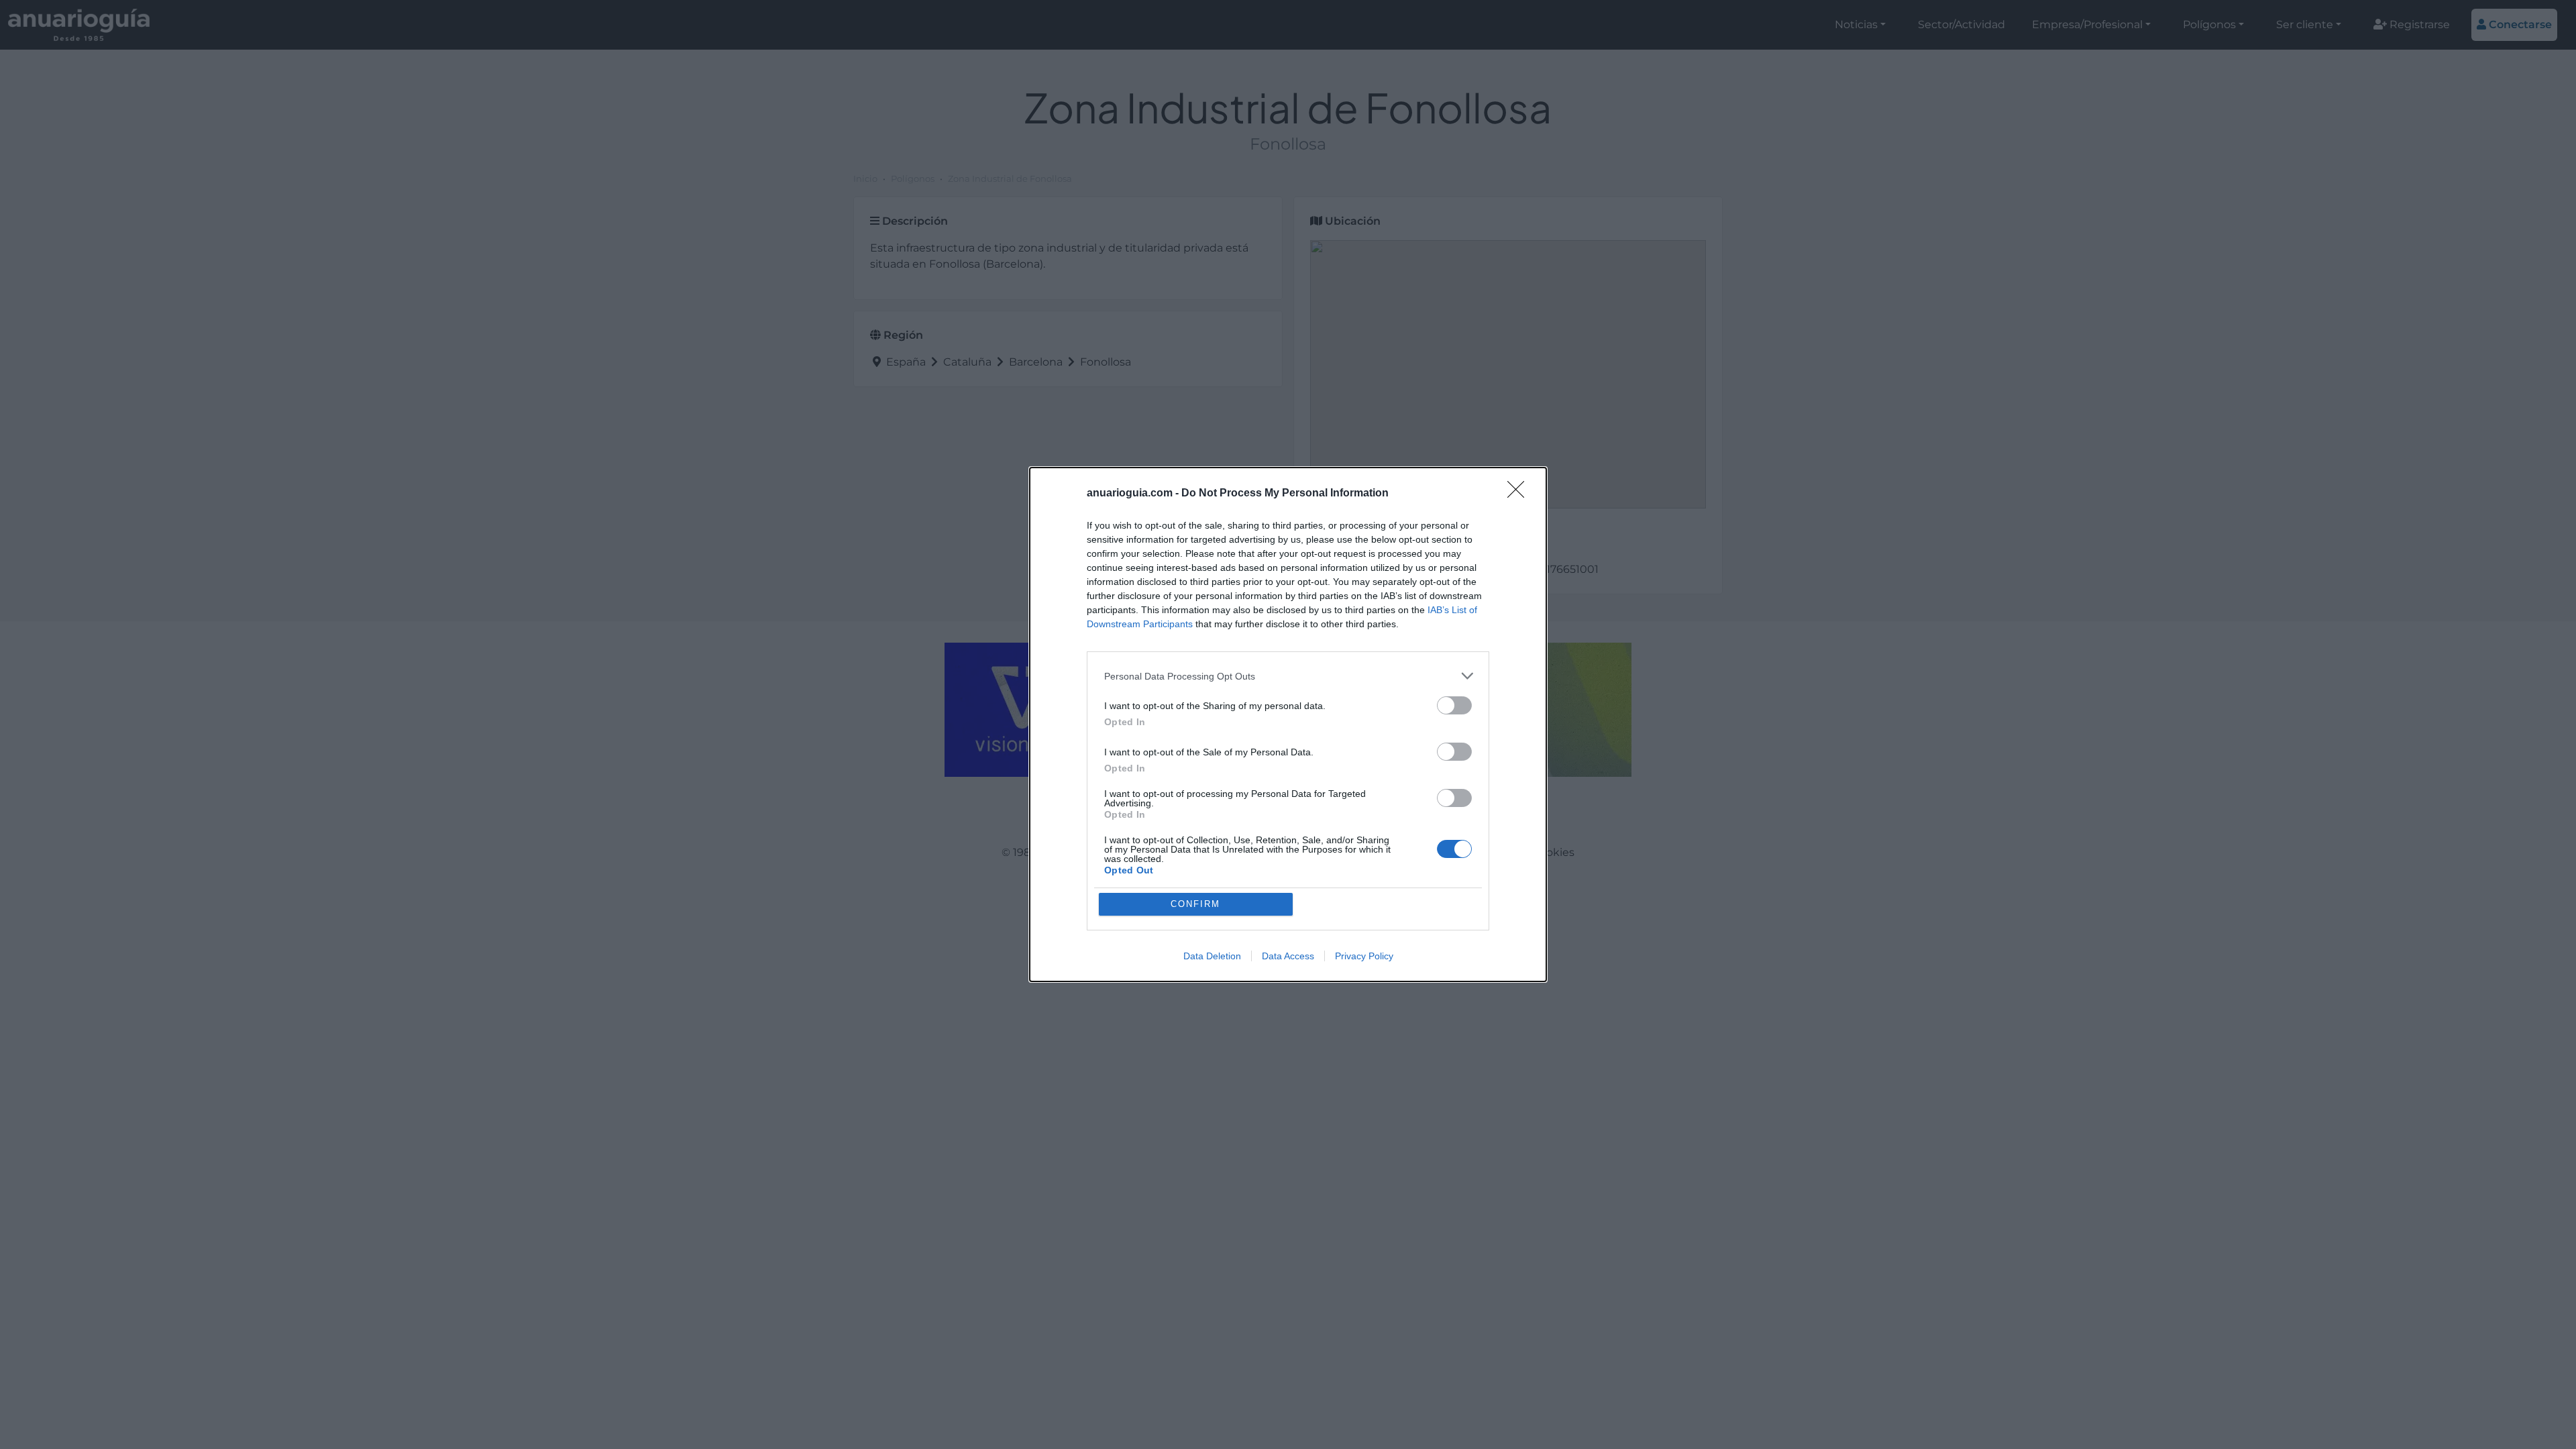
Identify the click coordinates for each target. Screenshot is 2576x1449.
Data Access (1288, 956)
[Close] (1520, 494)
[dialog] (1288, 724)
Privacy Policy (1364, 956)
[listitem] (1288, 676)
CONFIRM (1195, 904)
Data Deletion (1212, 956)
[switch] (1454, 705)
